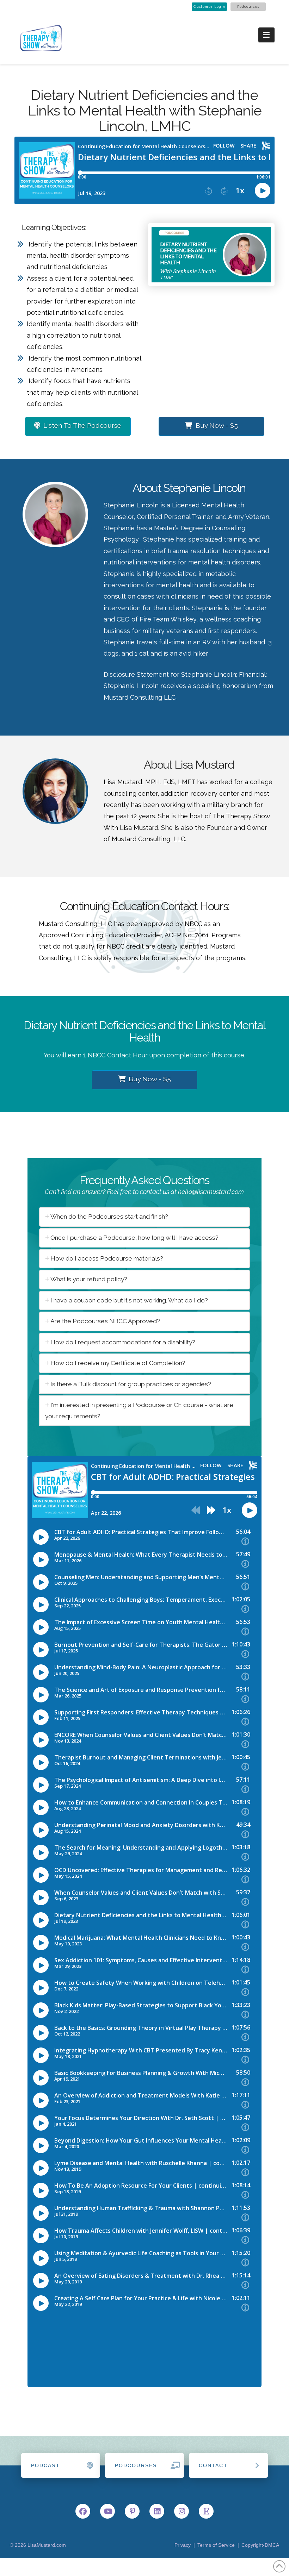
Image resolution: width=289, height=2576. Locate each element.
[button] (267, 35)
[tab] (144, 1217)
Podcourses (248, 7)
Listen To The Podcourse (82, 425)
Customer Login (210, 7)
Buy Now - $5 (217, 425)
